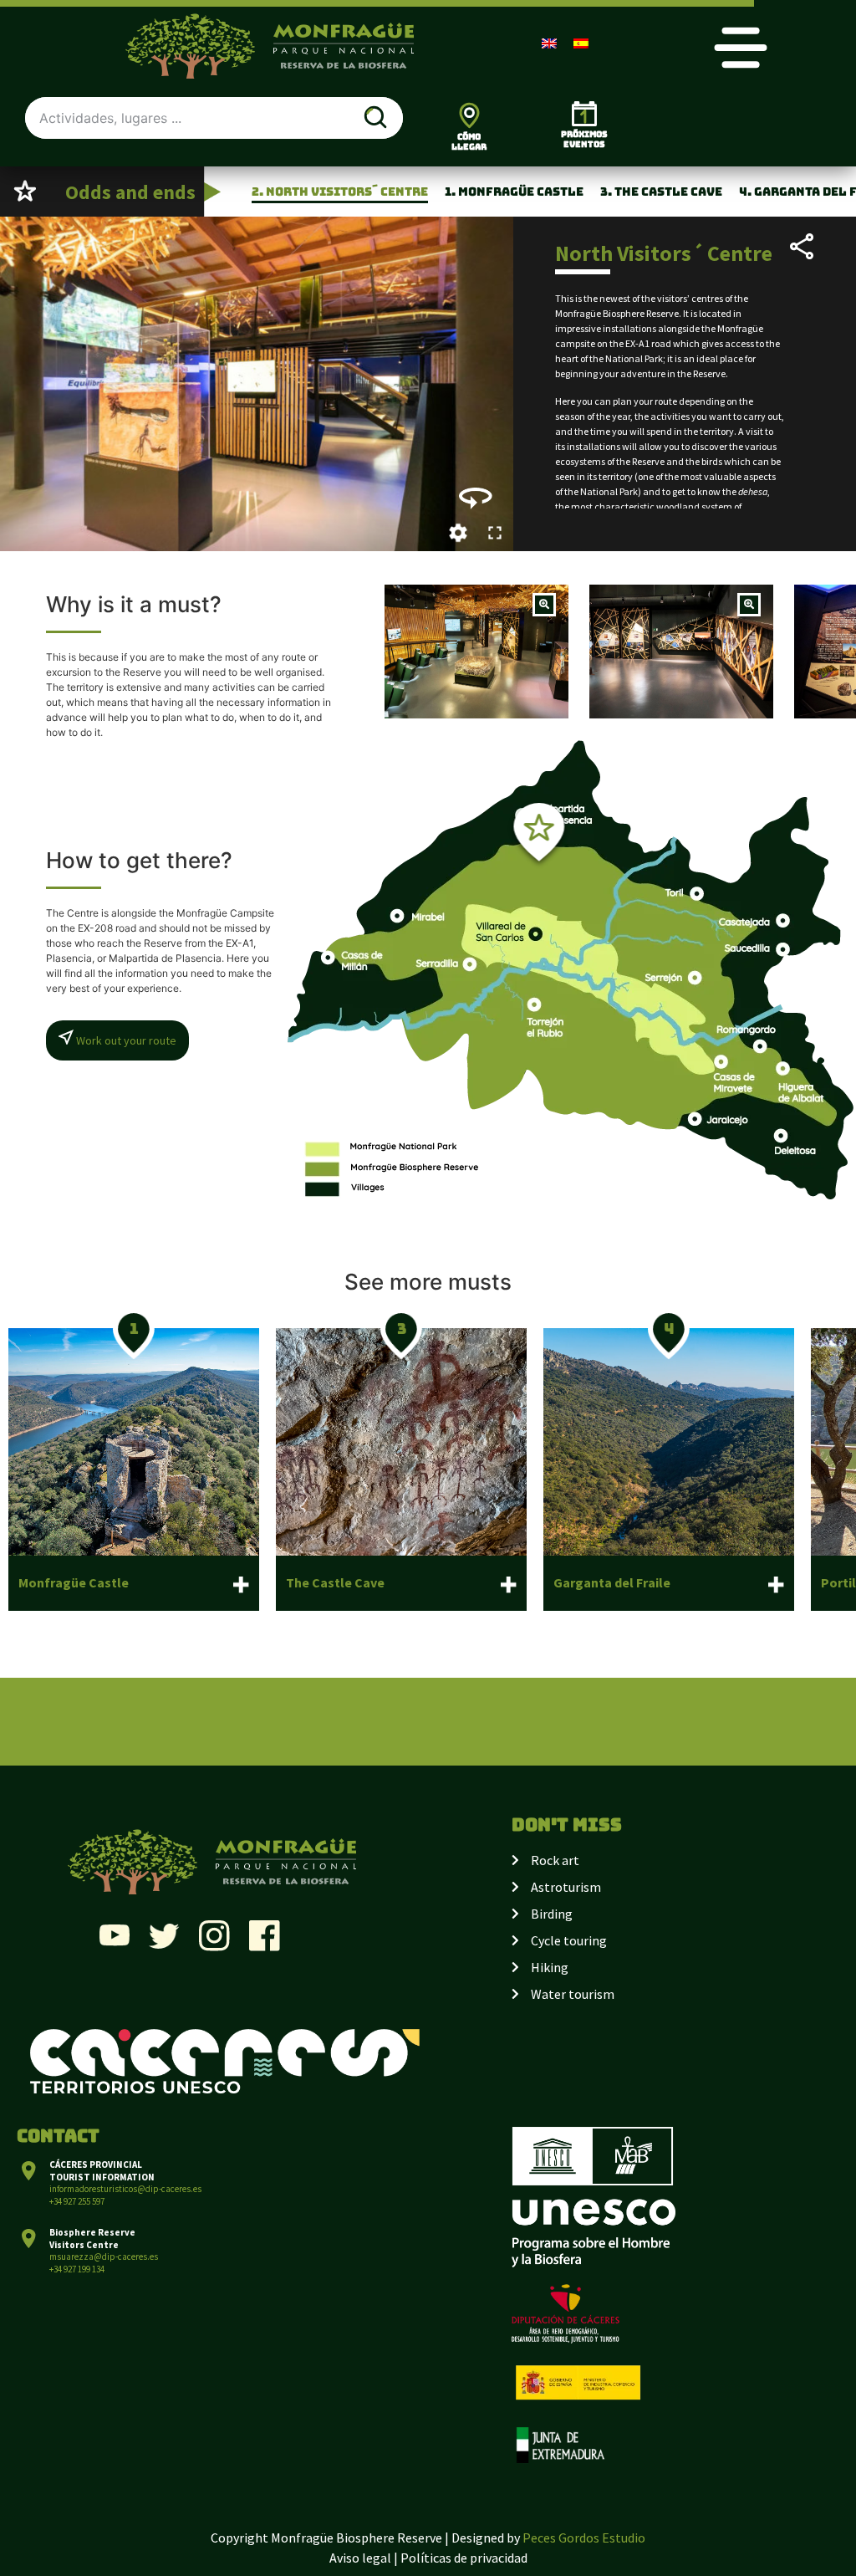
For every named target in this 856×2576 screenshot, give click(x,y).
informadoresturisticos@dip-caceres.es (125, 2189)
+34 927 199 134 (77, 2269)
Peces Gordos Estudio (584, 2538)
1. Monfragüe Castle (514, 192)
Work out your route (125, 1040)
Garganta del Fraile (612, 1582)
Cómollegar (469, 142)
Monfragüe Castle (74, 1582)
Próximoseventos (584, 139)
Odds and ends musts (103, 207)
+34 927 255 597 (77, 2201)
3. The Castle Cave (661, 192)
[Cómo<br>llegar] (469, 115)
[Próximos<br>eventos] (584, 114)
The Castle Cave (335, 1582)
